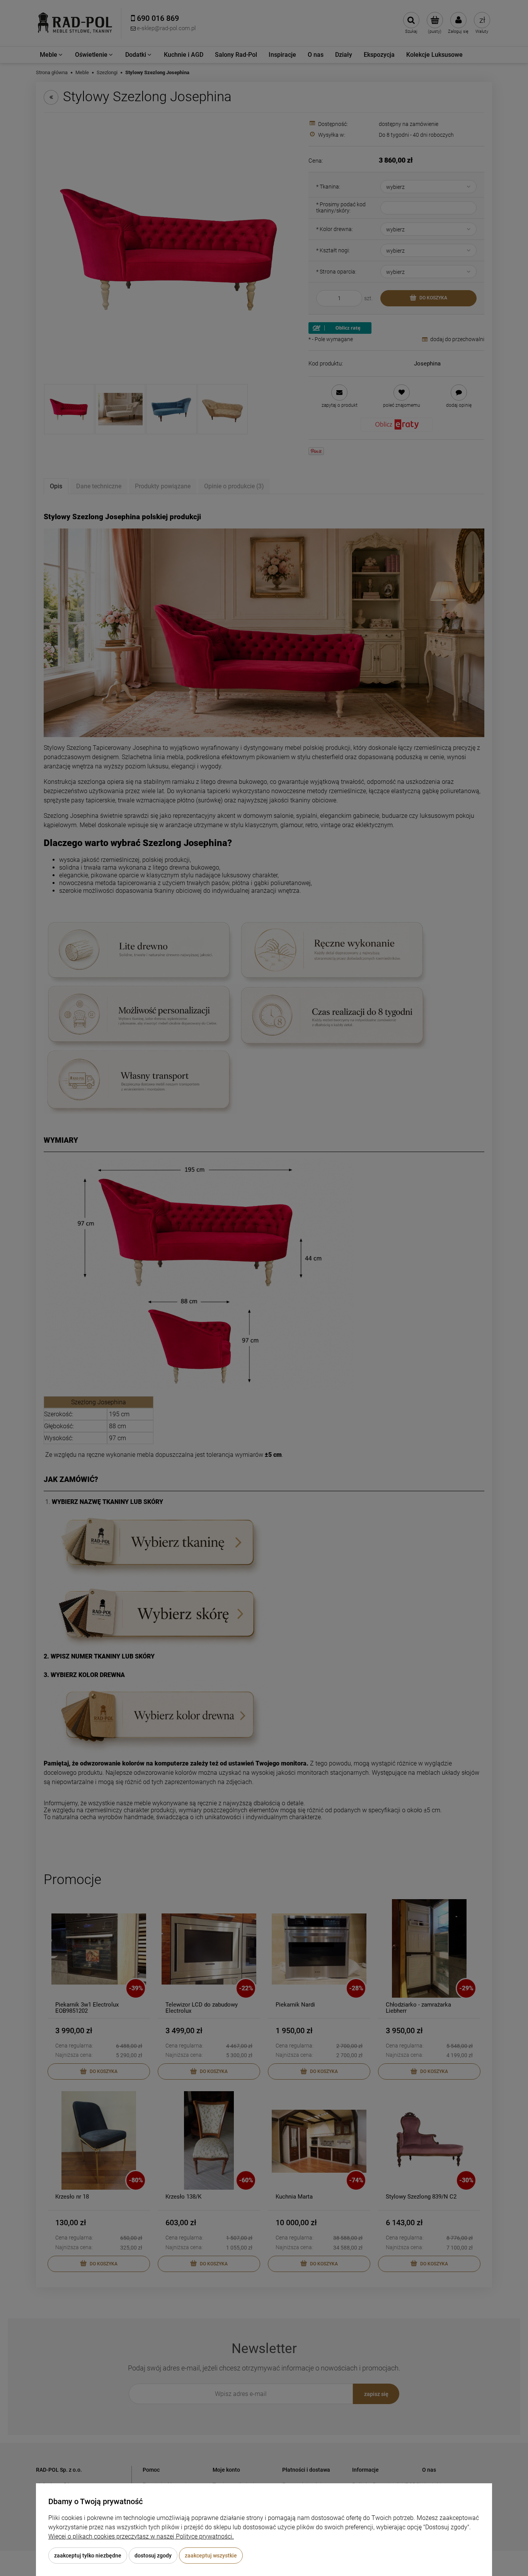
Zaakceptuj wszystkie (211, 2556)
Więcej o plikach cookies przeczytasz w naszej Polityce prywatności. (141, 2536)
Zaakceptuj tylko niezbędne (88, 2556)
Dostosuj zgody (153, 2556)
